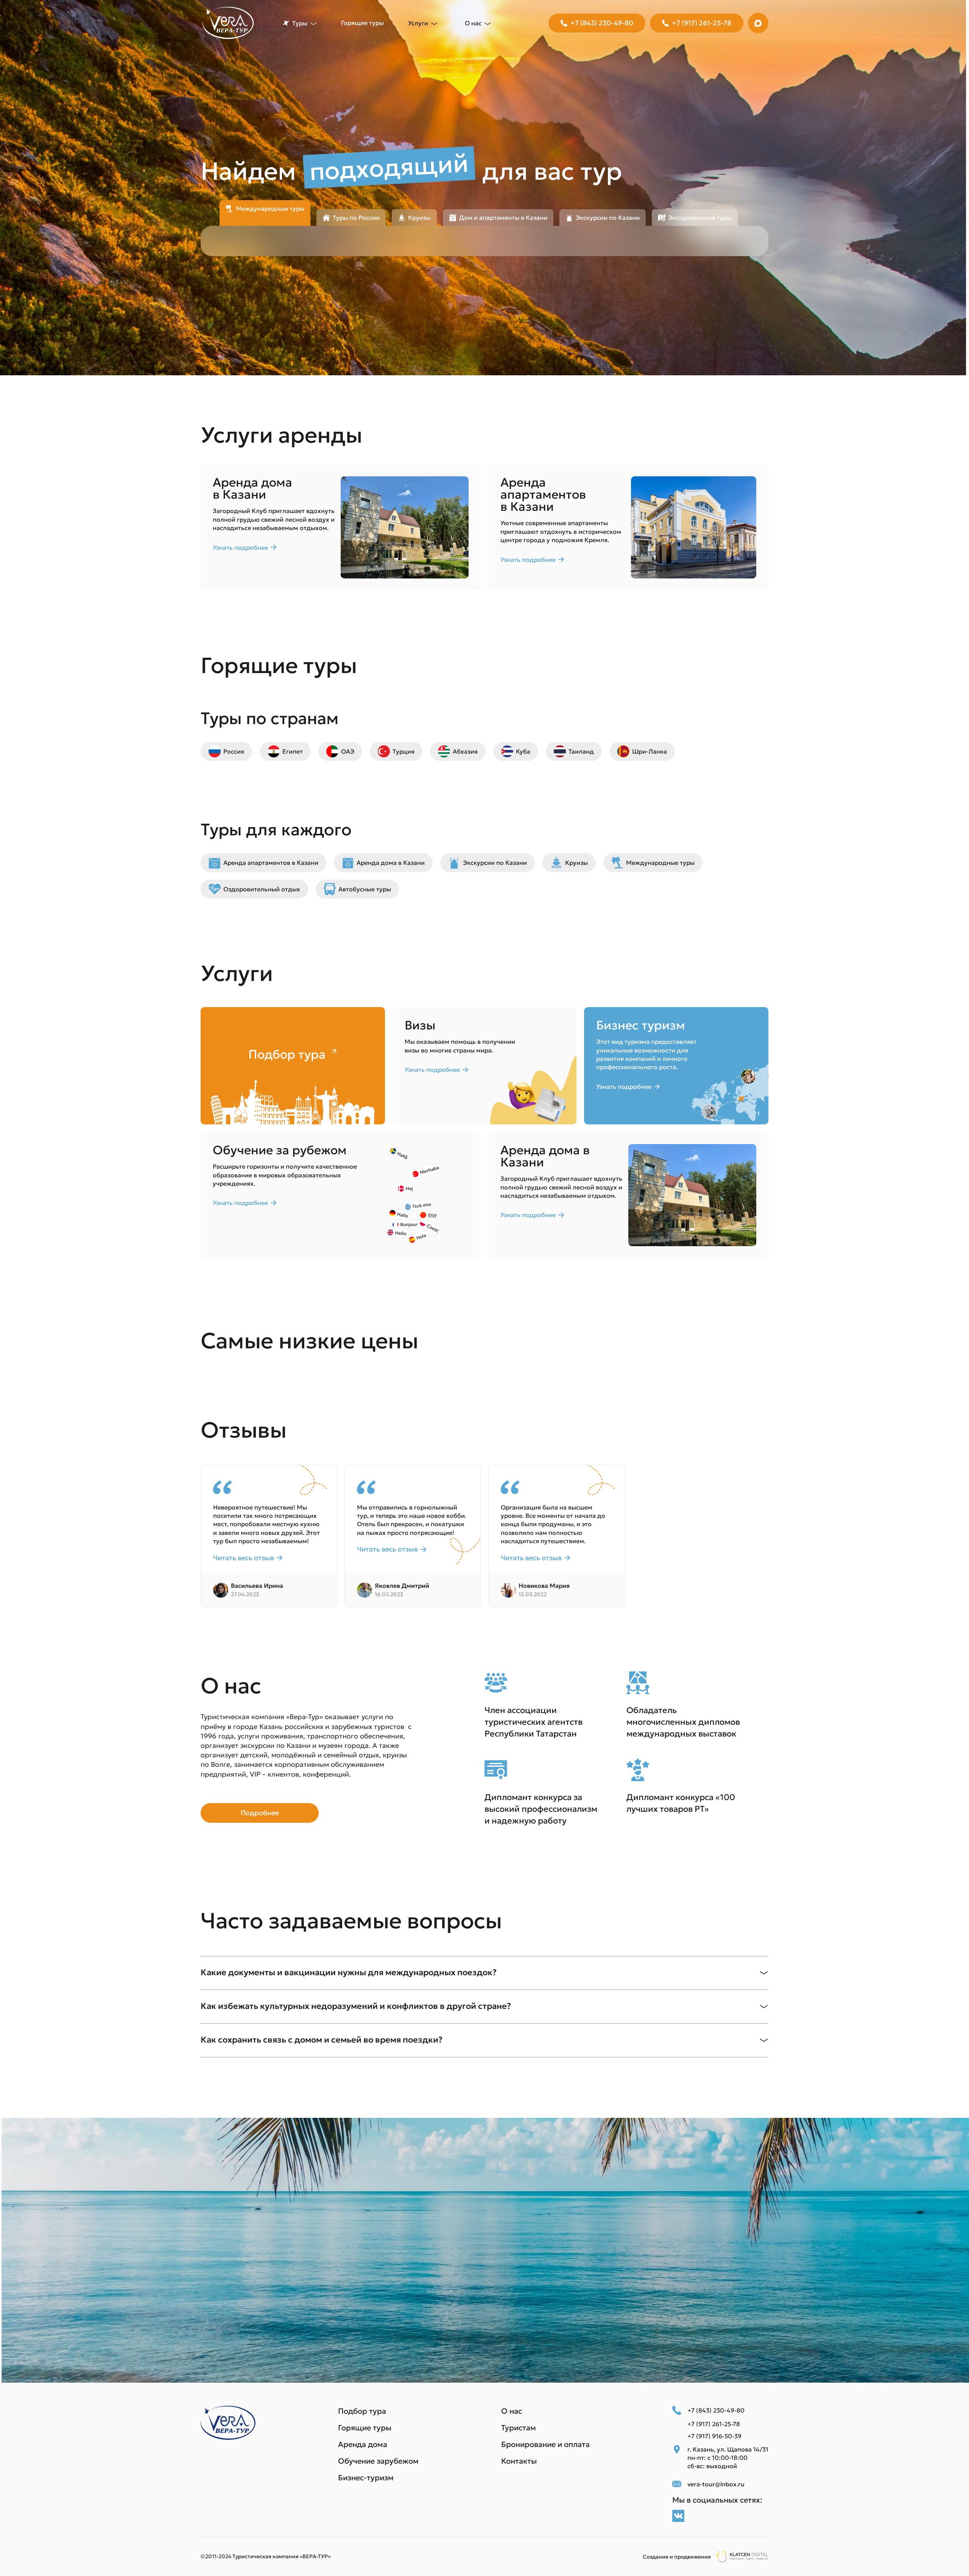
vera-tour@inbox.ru (716, 2484)
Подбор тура (362, 2411)
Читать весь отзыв (244, 1558)
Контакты (519, 2461)
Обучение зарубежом (378, 2461)
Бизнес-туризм (366, 2478)
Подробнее (260, 1813)
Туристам (519, 2428)
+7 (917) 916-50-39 (714, 2436)
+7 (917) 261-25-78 (702, 23)
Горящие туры (362, 23)
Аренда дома (363, 2444)
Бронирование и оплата (545, 2444)
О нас (512, 2411)
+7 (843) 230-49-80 (602, 23)
